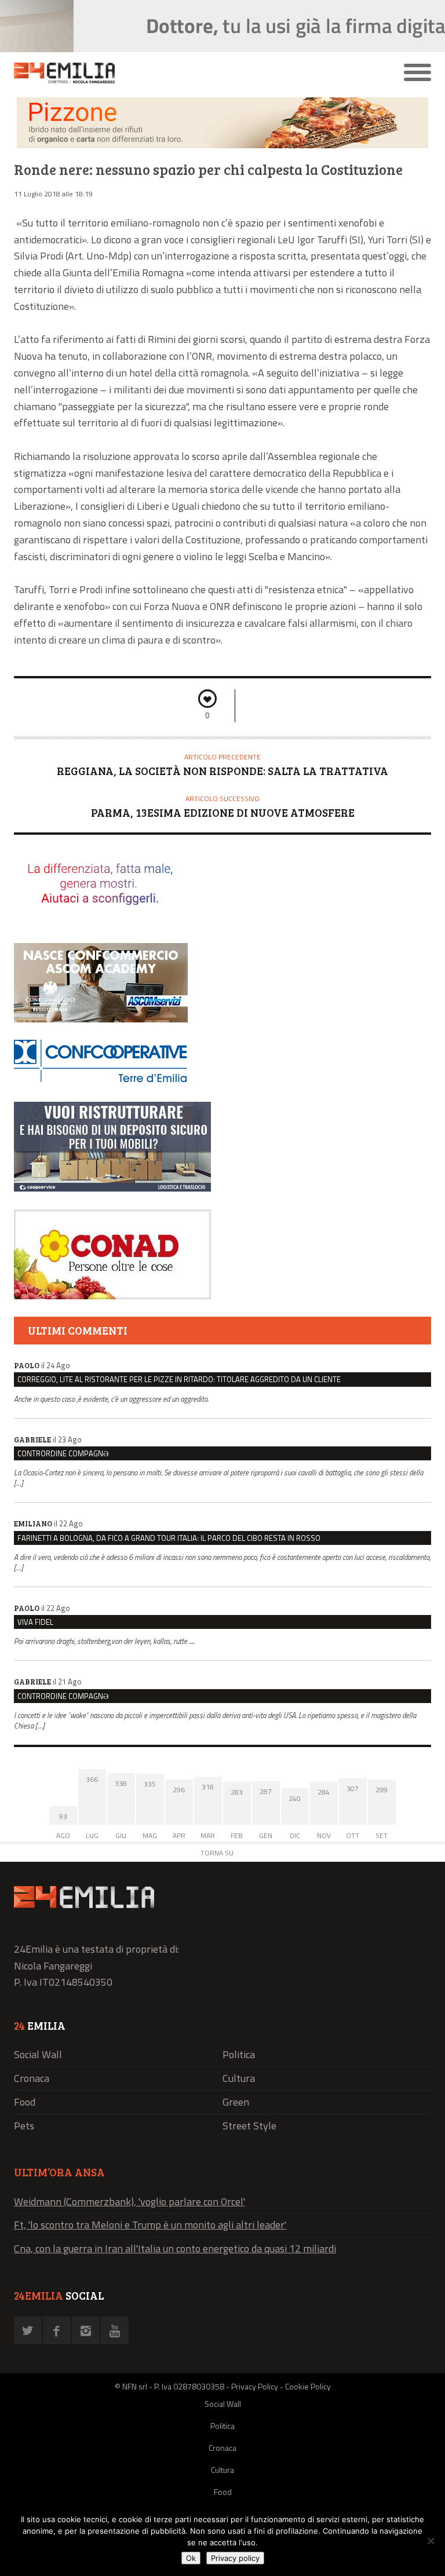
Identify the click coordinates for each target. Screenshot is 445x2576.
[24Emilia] (170, 73)
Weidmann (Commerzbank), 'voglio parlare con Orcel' (130, 2202)
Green (236, 2102)
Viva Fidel (35, 1622)
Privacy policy (235, 2558)
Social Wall (38, 2054)
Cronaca (32, 2078)
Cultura (239, 2078)
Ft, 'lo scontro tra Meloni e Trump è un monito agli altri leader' (150, 2225)
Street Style (249, 2126)
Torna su (217, 1853)
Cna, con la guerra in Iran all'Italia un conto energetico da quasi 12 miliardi (175, 2248)
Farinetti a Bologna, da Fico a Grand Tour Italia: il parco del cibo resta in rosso (169, 1538)
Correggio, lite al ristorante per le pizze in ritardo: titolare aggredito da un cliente (179, 1379)
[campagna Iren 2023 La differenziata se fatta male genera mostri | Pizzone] (222, 145)
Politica (239, 2054)
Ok (191, 2558)
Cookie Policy (308, 2386)
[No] (431, 2541)
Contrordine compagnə (63, 1453)
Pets (24, 2126)
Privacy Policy (255, 2386)
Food (25, 2102)
